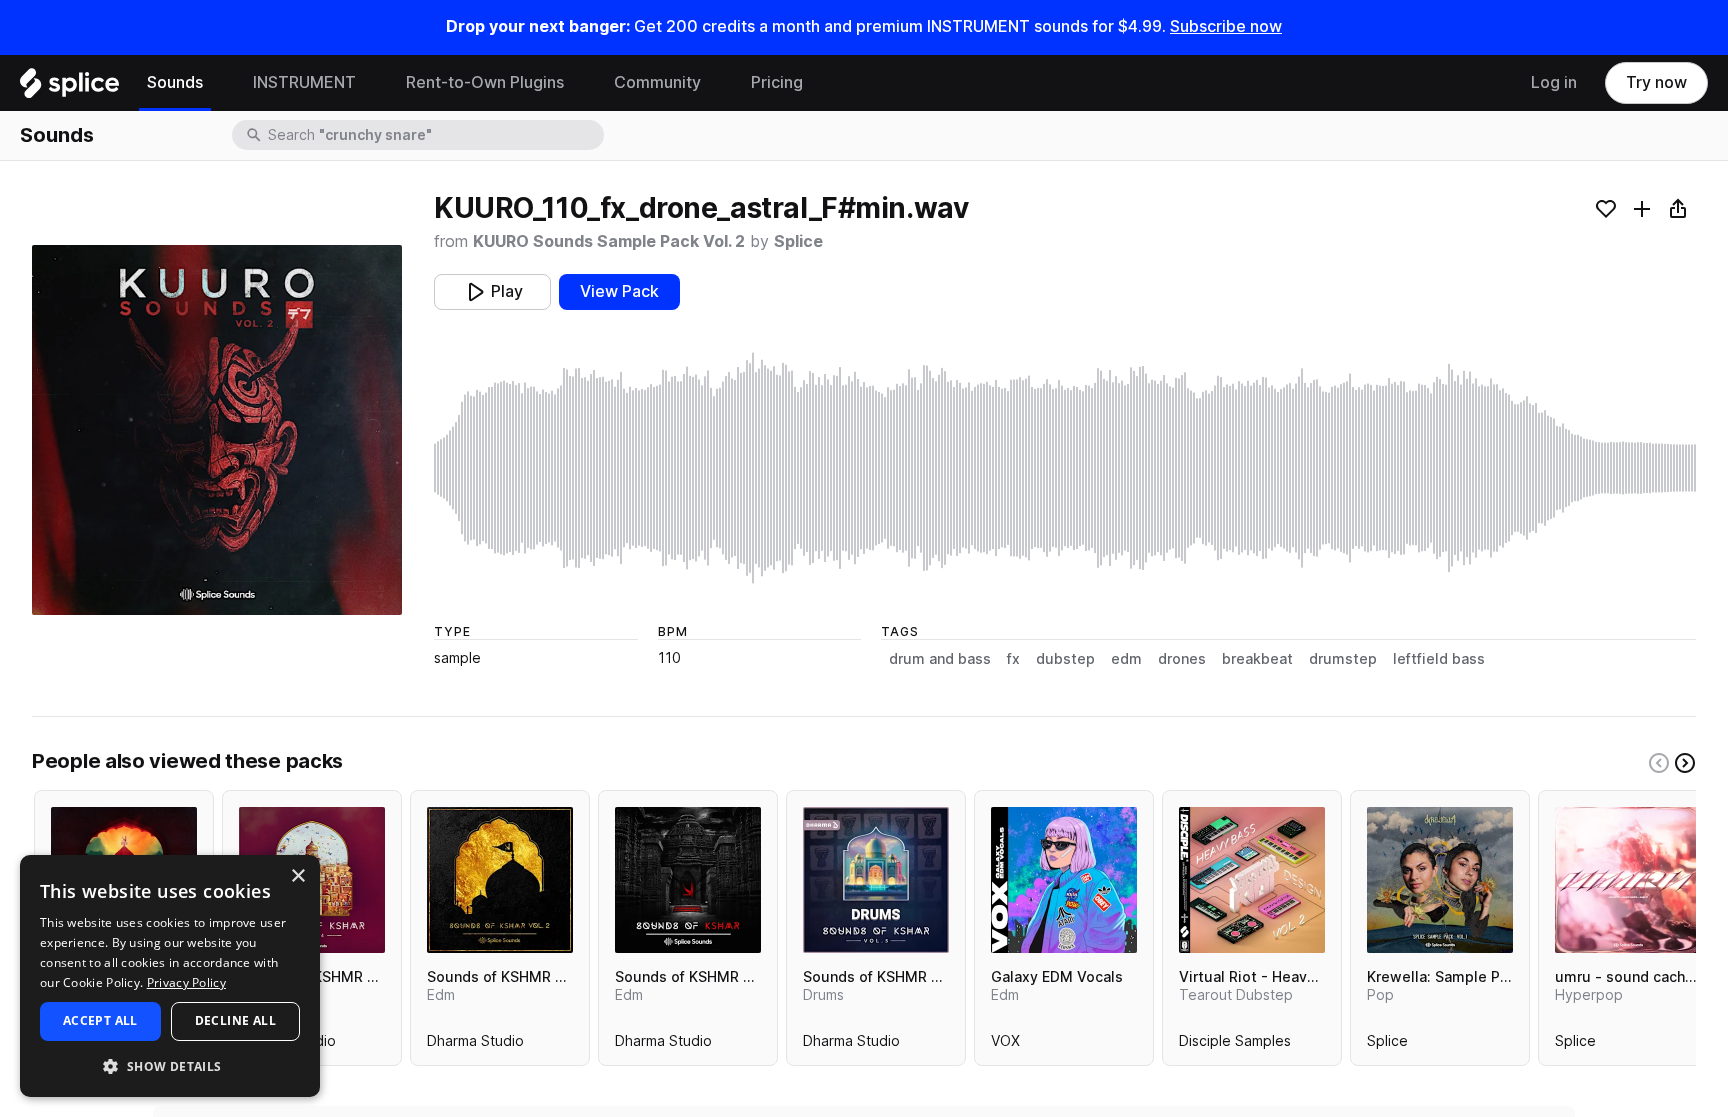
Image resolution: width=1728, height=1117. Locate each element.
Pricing (777, 82)
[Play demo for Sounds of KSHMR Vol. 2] (500, 880)
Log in (1554, 82)
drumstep (1343, 659)
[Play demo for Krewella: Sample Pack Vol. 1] (1440, 880)
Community (657, 82)
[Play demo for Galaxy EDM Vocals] (1064, 880)
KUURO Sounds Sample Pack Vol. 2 (609, 241)
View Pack (619, 291)
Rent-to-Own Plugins (485, 82)
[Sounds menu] (218, 83)
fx (1013, 659)
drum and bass (940, 659)
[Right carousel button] (1685, 763)
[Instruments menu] (371, 83)
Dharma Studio (475, 1045)
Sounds (175, 82)
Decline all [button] (235, 1020)
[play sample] (1065, 468)
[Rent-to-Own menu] (579, 83)
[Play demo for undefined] (217, 430)
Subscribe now (1226, 26)
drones (1182, 659)
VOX (1005, 1045)
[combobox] (434, 135)
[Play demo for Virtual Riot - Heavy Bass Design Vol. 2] (1252, 880)
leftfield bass (1439, 659)
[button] (170, 1065)
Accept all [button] (100, 1020)
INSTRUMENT (304, 82)
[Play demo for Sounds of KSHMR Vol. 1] (688, 880)
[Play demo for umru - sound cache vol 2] (1628, 880)
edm (1126, 659)
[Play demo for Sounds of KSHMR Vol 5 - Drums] (876, 880)
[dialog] (170, 976)
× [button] (297, 876)
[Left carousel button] (1659, 763)
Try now (1656, 82)
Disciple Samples (1235, 1045)
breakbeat (1257, 659)
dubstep (1065, 659)
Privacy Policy (186, 982)
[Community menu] (716, 83)
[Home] (69, 88)
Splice (798, 241)
